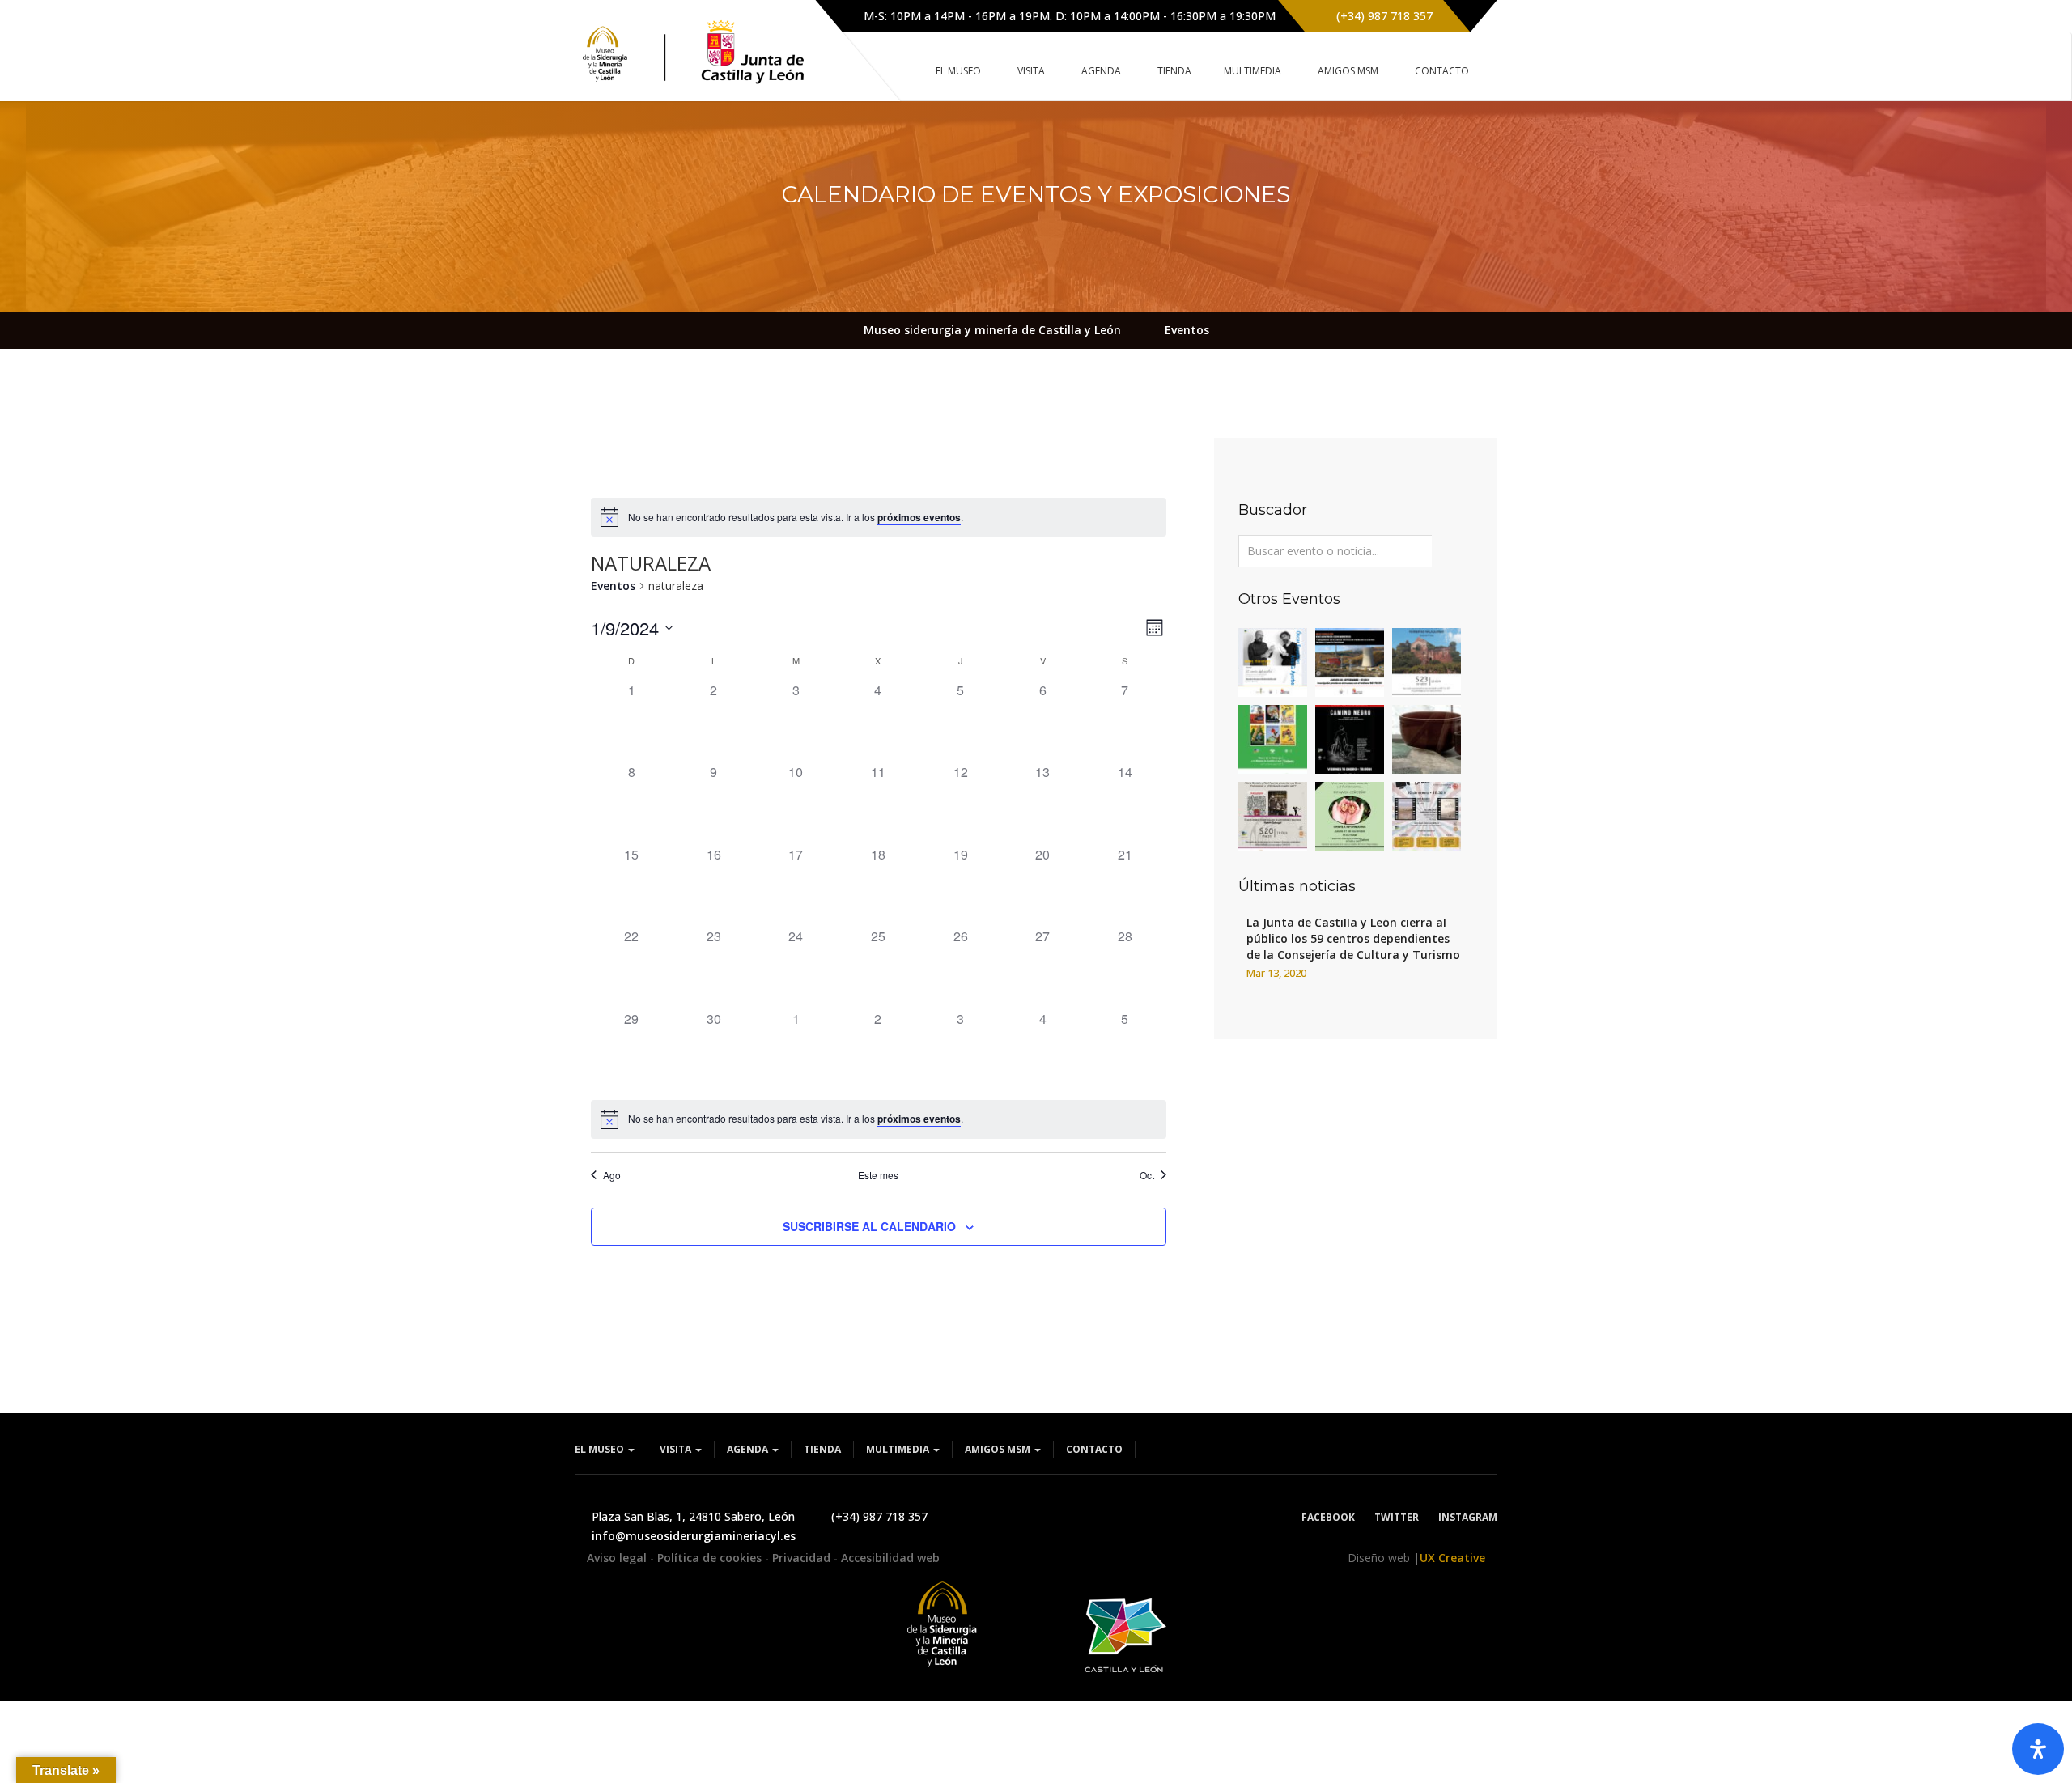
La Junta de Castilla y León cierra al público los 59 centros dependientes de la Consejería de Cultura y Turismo (1353, 938)
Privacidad (803, 1558)
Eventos (613, 586)
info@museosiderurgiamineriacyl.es (694, 1536)
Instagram (1468, 1517)
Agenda (749, 1449)
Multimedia (899, 1449)
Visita (677, 1449)
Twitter (1397, 1517)
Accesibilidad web (890, 1558)
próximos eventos (919, 517)
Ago (612, 1175)
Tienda (822, 1449)
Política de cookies (711, 1558)
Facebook (1328, 1517)
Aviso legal (618, 1558)
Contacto (1094, 1449)
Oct (1147, 1175)
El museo (601, 1449)
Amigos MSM (999, 1449)
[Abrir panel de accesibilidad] (2038, 1749)
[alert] (879, 517)
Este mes (878, 1175)
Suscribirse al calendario (869, 1226)
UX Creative (1452, 1558)
